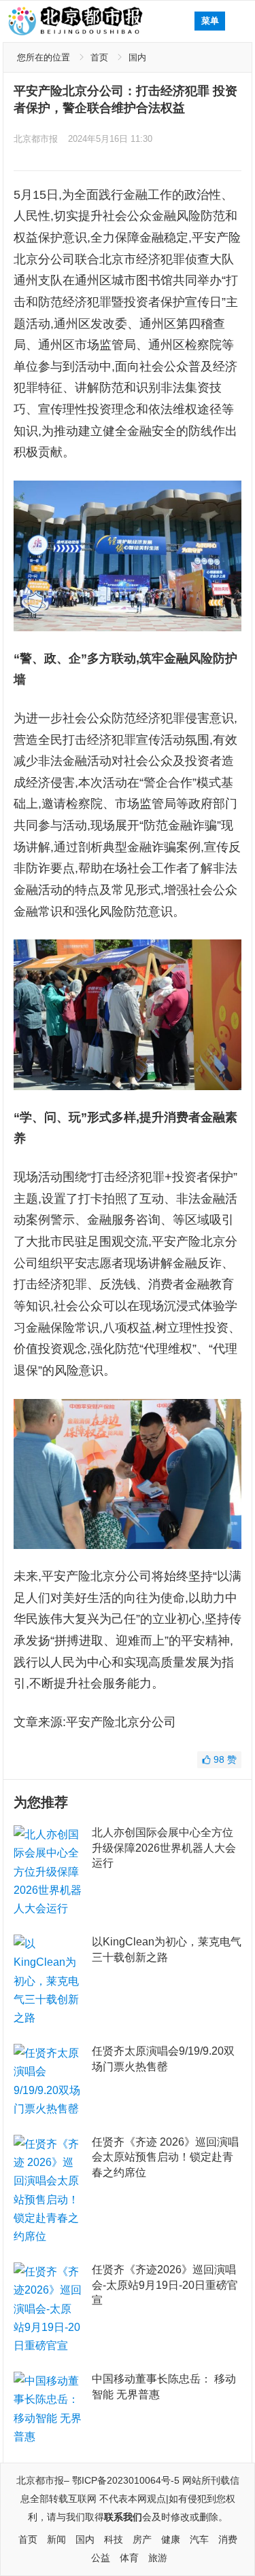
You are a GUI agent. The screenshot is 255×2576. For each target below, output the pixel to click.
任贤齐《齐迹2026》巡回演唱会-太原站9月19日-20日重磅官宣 (165, 2285)
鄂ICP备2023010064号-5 (126, 2480)
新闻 (56, 2539)
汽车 (199, 2539)
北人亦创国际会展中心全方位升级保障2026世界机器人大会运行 (164, 1848)
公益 (101, 2558)
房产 (142, 2539)
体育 (129, 2558)
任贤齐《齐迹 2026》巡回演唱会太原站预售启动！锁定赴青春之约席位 (165, 2157)
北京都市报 (36, 139)
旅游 (158, 2558)
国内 (137, 57)
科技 (114, 2539)
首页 (99, 57)
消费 (228, 2539)
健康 (171, 2539)
